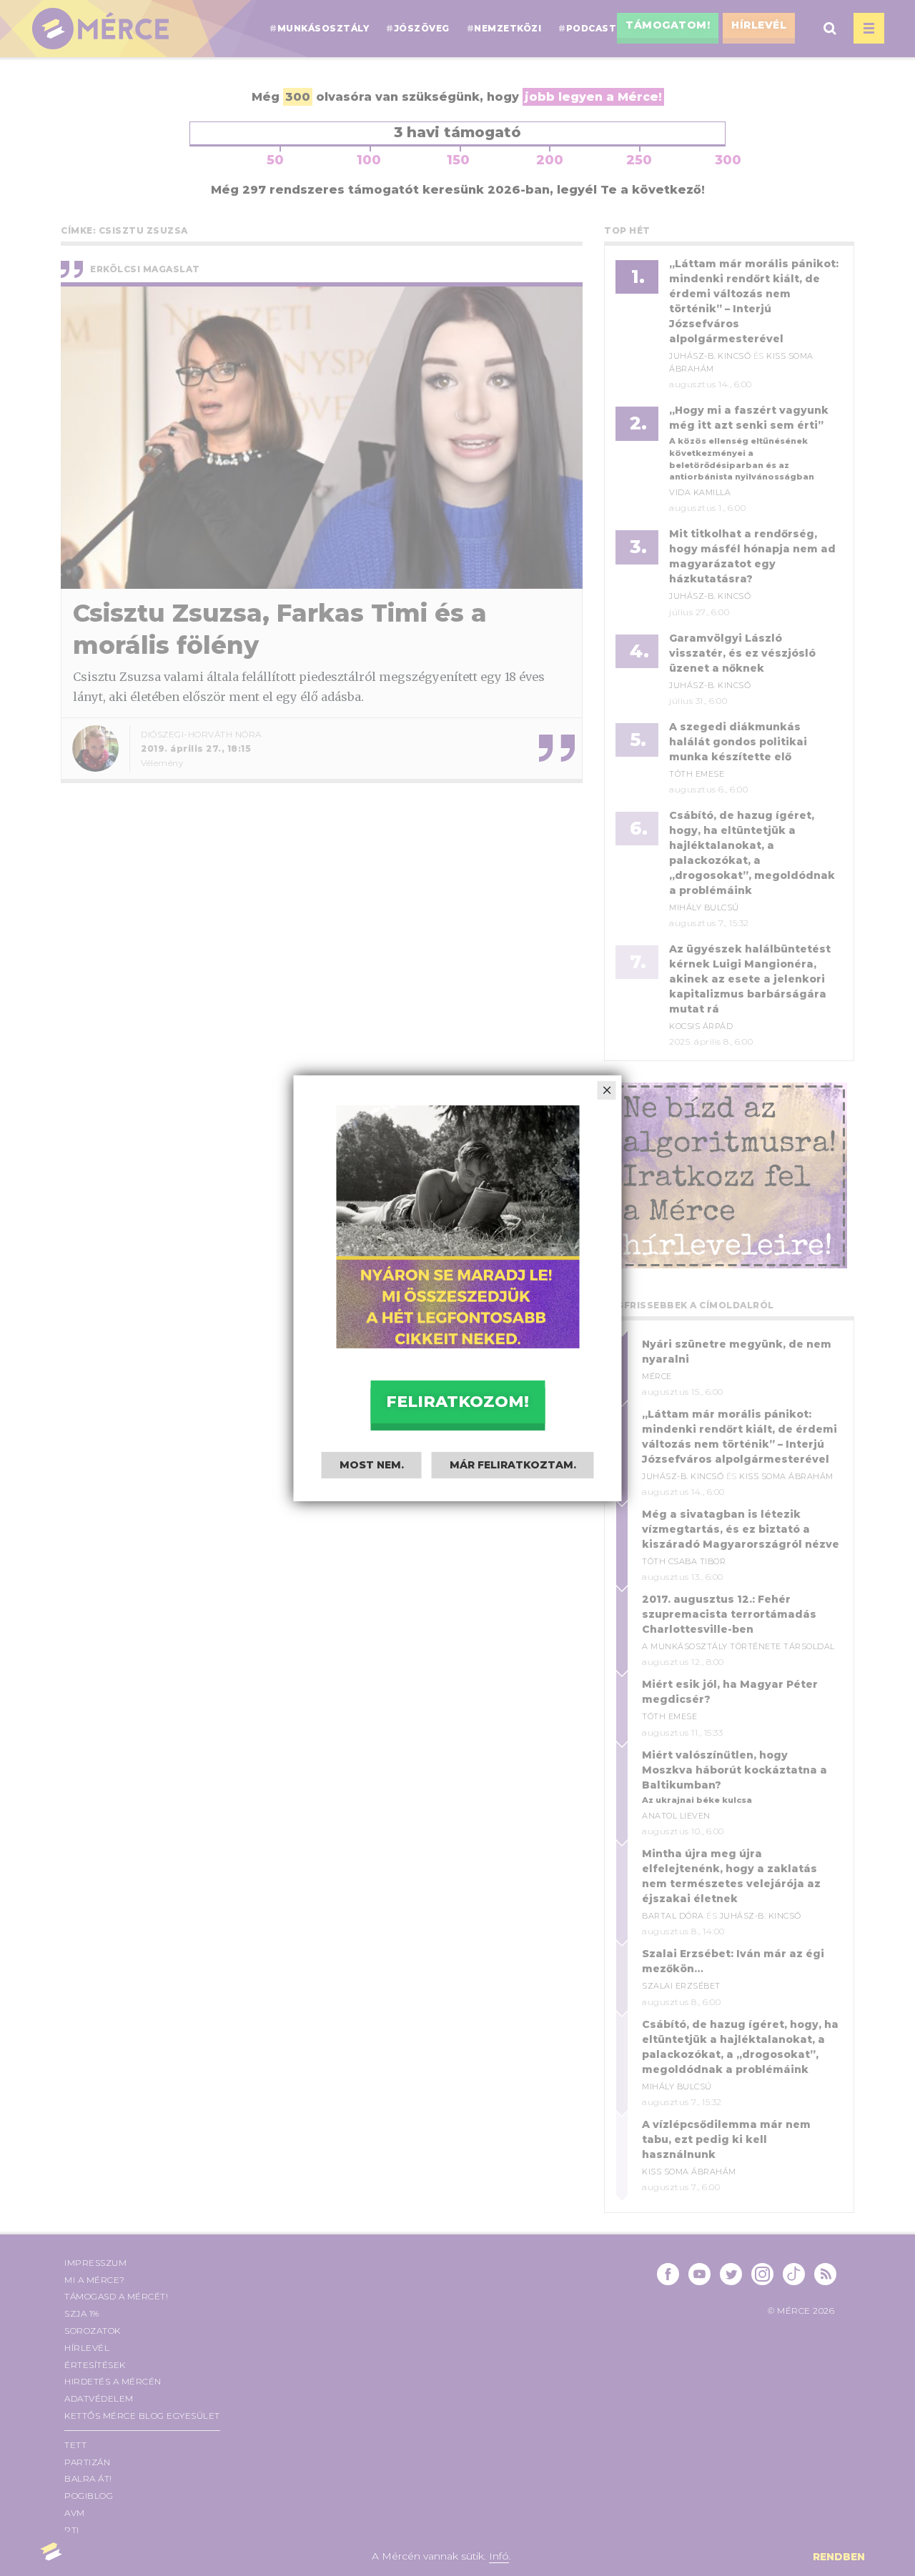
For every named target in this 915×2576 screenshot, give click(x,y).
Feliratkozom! (457, 1401)
